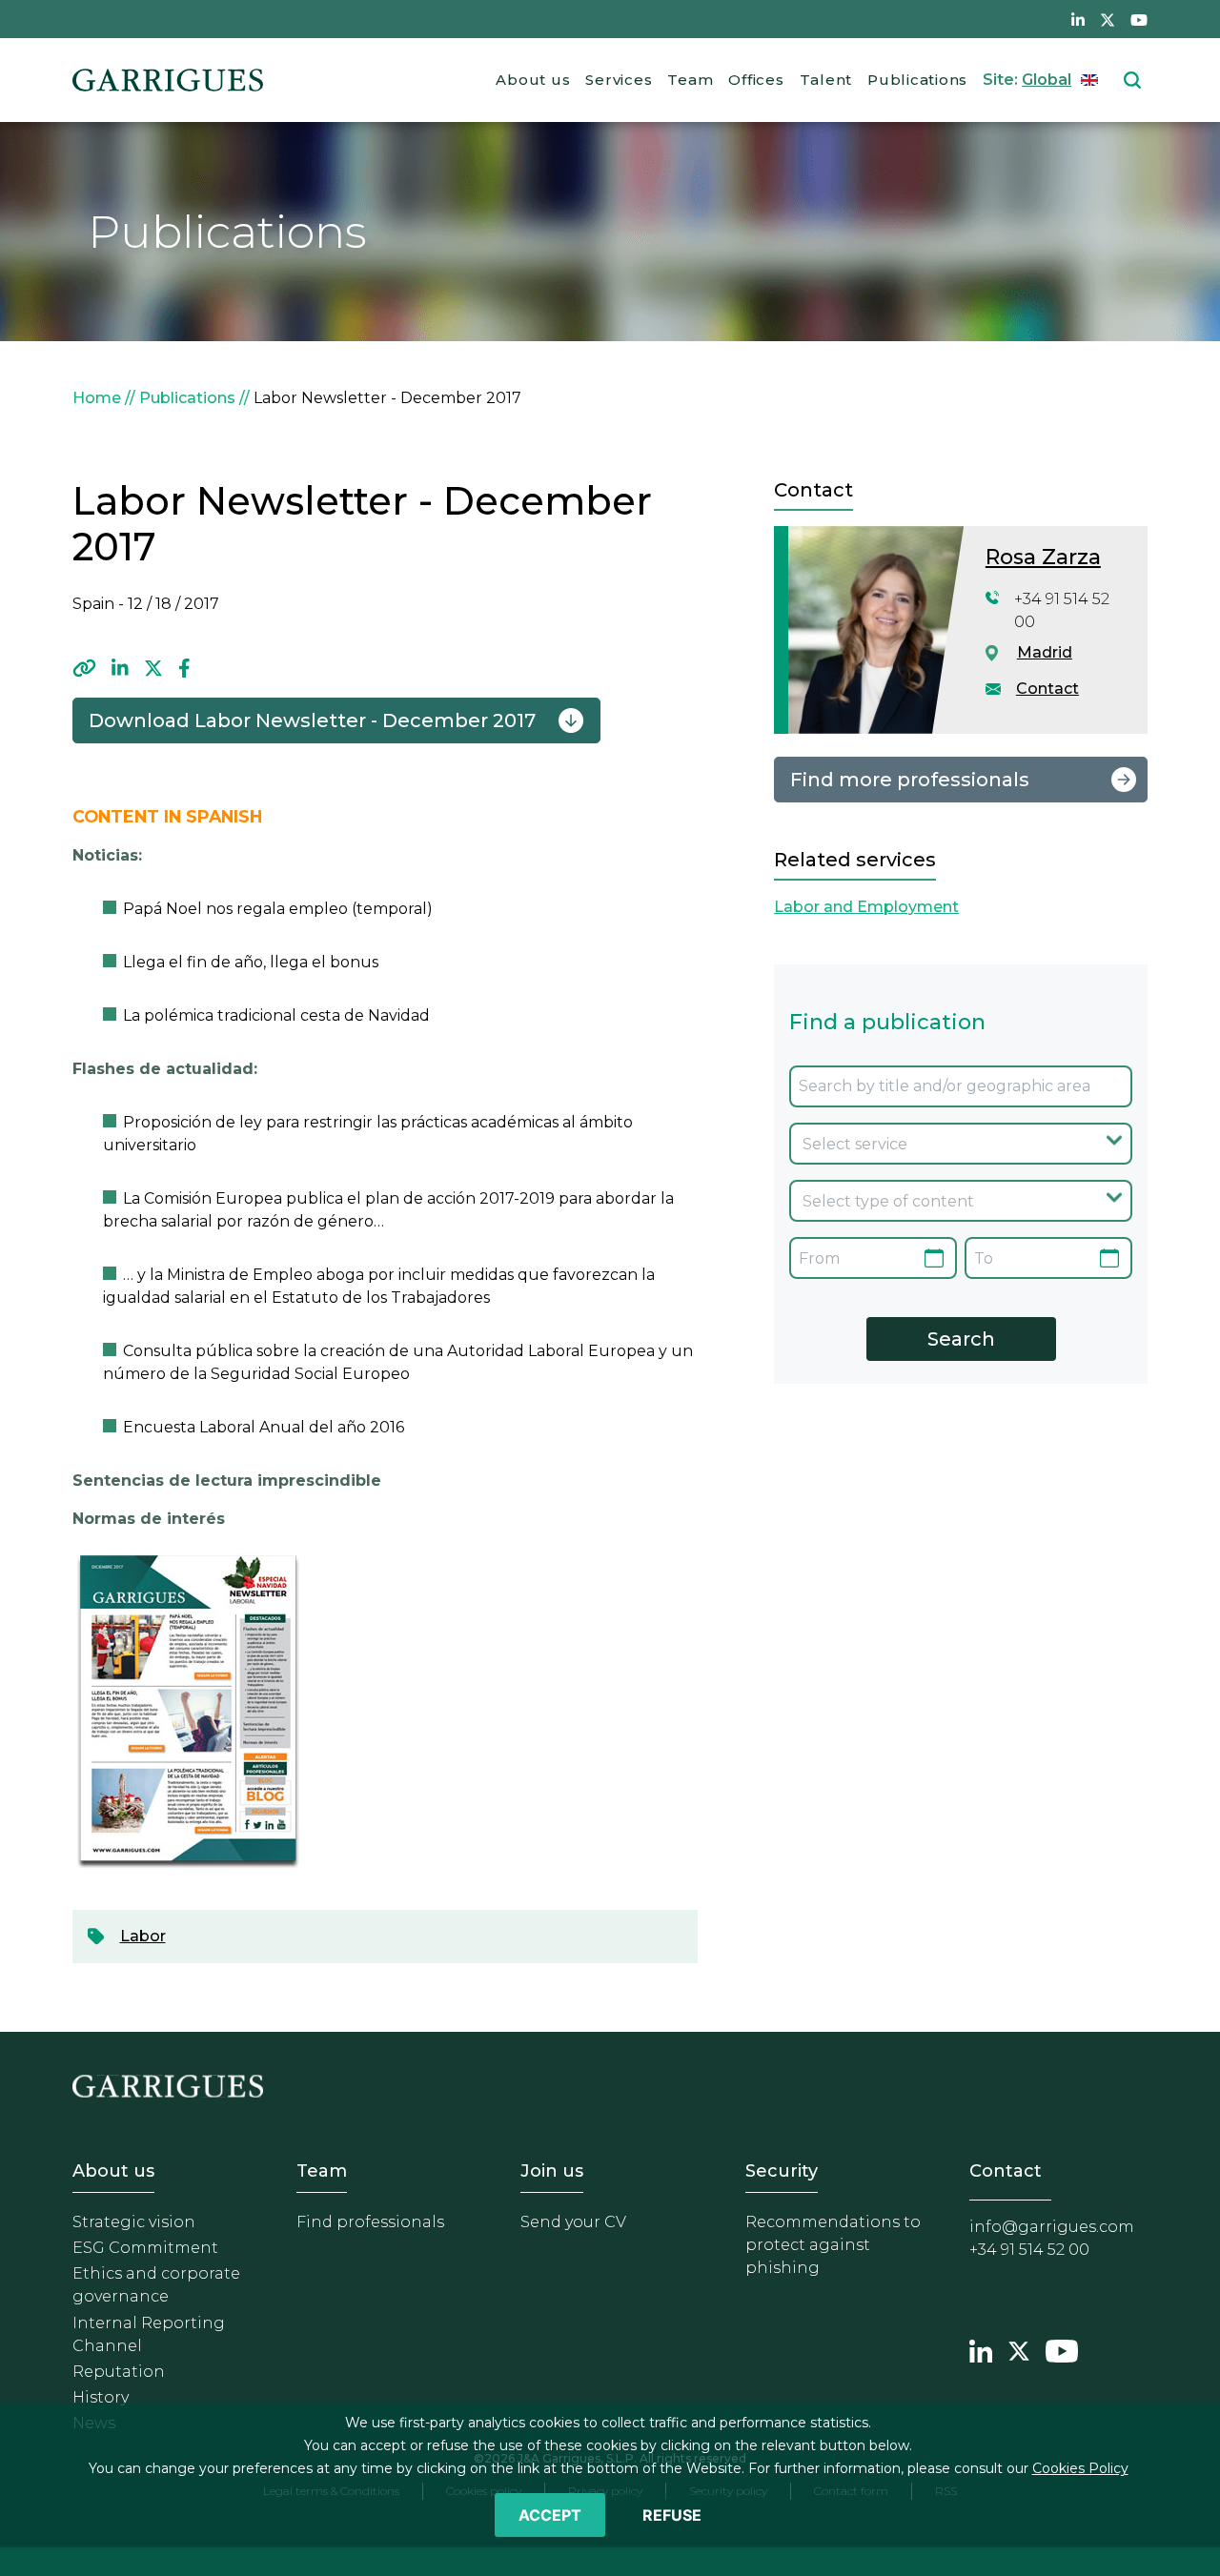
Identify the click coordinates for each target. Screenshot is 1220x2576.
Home (97, 398)
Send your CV (573, 2222)
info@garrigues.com (1052, 2227)
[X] (153, 668)
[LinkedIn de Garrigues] (1078, 19)
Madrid (1045, 652)
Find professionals (370, 2222)
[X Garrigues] (1019, 2348)
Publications (917, 80)
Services (619, 80)
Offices (756, 80)
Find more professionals (910, 780)
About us (533, 80)
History (101, 2397)
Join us (552, 2171)
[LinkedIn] (120, 668)
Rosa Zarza (1043, 557)
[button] (84, 668)
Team (690, 80)
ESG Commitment (145, 2248)
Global (1047, 80)
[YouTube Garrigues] (1062, 2348)
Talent (826, 80)
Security (782, 2171)
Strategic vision (134, 2222)
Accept (550, 2515)
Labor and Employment (866, 907)
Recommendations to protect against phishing (833, 2245)
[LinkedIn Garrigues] (981, 2348)
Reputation (119, 2372)
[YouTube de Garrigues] (1139, 19)
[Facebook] (184, 668)
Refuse (672, 2515)
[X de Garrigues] (1108, 19)
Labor (143, 1936)
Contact (1047, 689)
